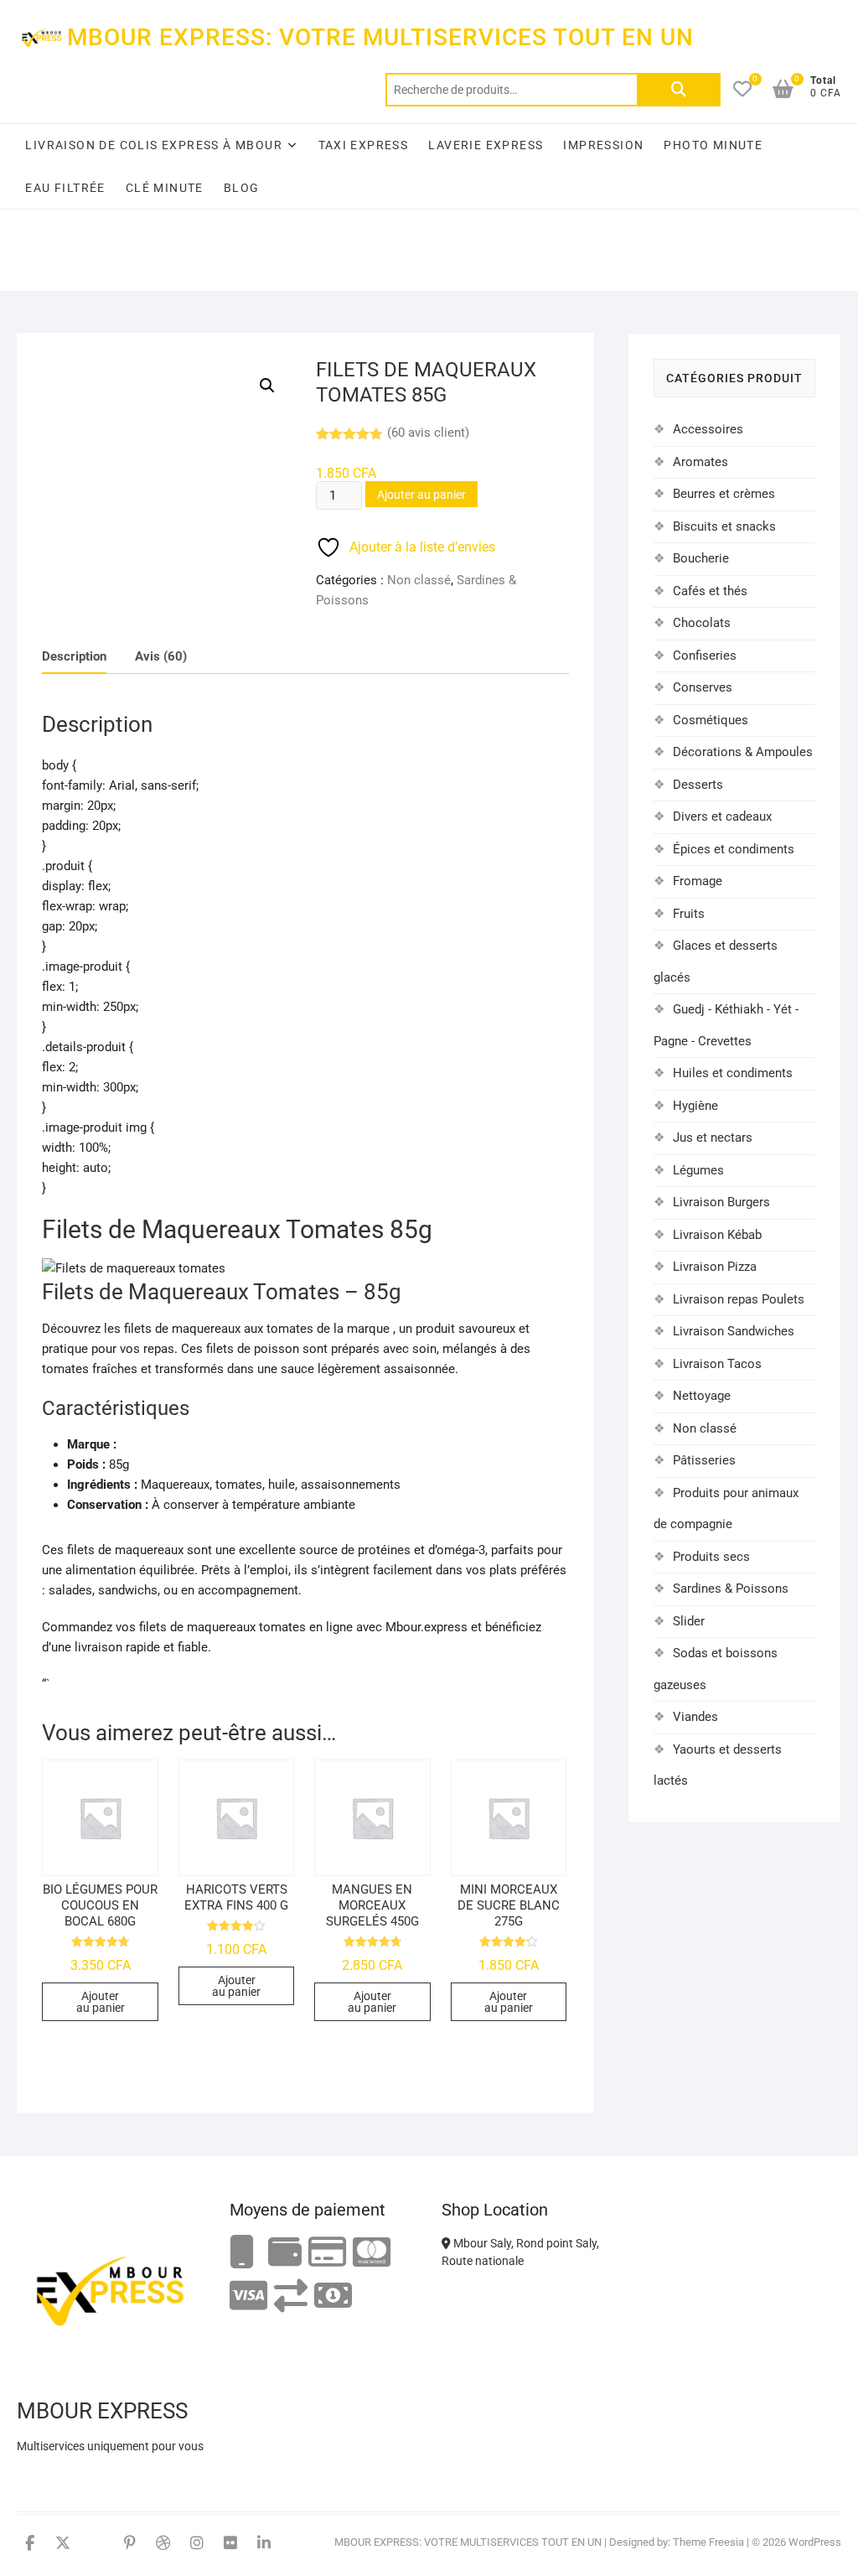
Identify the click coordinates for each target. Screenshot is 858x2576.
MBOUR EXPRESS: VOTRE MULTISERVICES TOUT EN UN (380, 37)
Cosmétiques (711, 720)
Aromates (700, 462)
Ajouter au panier (421, 495)
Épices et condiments (734, 849)
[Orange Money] (242, 2253)
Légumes (698, 1170)
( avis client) (428, 433)
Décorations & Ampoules (743, 752)
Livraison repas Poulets (739, 1299)
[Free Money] (285, 2253)
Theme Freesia (708, 2542)
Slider (689, 1621)
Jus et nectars (713, 1138)
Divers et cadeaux (722, 816)
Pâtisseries (704, 1460)
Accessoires (708, 429)
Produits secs (711, 1557)
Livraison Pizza (715, 1267)
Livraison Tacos (717, 1364)
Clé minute (165, 188)
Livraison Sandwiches (734, 1331)
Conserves (703, 687)
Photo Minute (713, 145)
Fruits (689, 914)
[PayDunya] (333, 2296)
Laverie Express (486, 145)
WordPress (815, 2542)
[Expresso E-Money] (327, 2253)
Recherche (679, 90)
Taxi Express (364, 145)
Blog (242, 188)
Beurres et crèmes (724, 494)
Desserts (698, 785)
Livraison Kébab (717, 1235)
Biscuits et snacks (724, 526)
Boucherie (701, 558)
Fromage (698, 881)
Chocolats (702, 623)
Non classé (419, 580)
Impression (603, 145)
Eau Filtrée (65, 188)
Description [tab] (74, 656)
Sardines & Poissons (731, 1589)
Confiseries (705, 656)
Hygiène (695, 1106)
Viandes (695, 1717)
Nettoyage (702, 1396)
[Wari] (291, 2296)
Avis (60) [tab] (161, 656)
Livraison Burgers (721, 1202)
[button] (267, 386)
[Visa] (248, 2296)
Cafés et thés (710, 591)
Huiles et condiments (733, 1073)
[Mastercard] (372, 2253)
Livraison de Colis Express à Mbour (154, 145)
